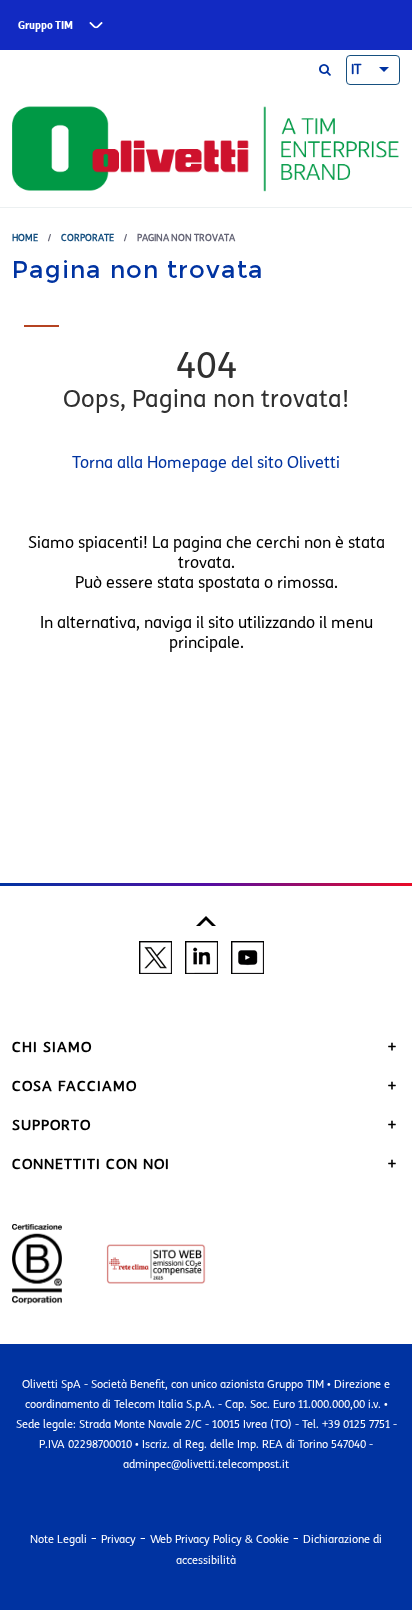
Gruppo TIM (45, 25)
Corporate (87, 237)
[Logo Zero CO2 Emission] (136, 1263)
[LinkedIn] (201, 956)
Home (25, 237)
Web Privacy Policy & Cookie (219, 1539)
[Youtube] (247, 956)
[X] (155, 956)
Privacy (118, 1539)
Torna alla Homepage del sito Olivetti (206, 462)
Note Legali (58, 1539)
